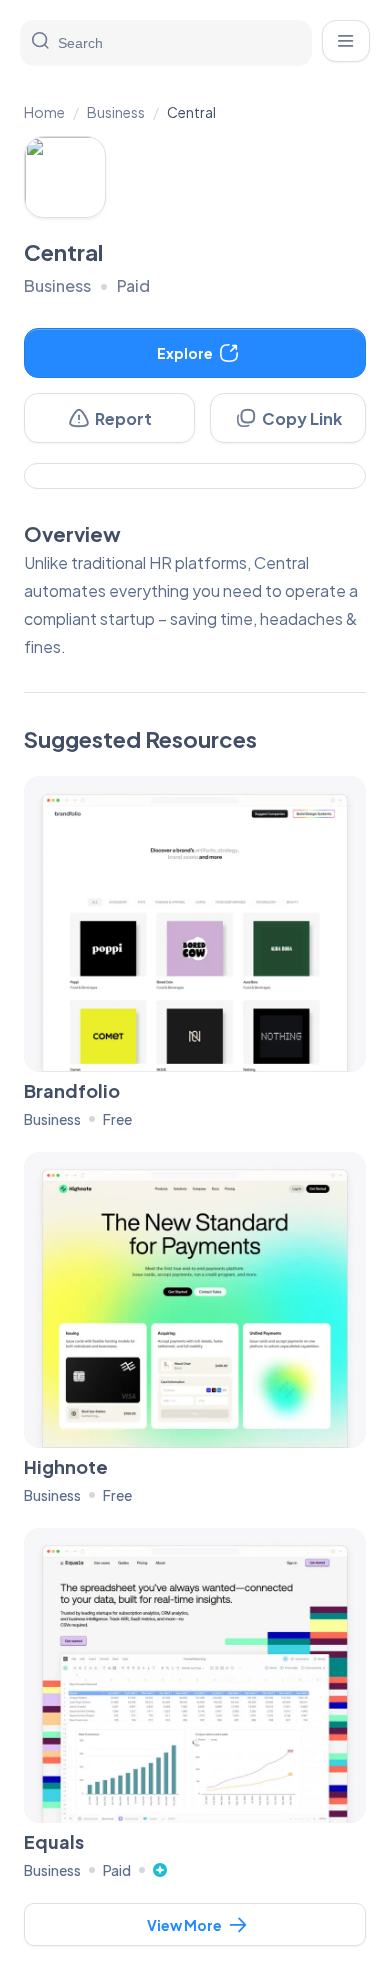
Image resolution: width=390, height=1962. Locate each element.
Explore (185, 353)
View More (184, 1925)
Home (44, 112)
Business (116, 112)
